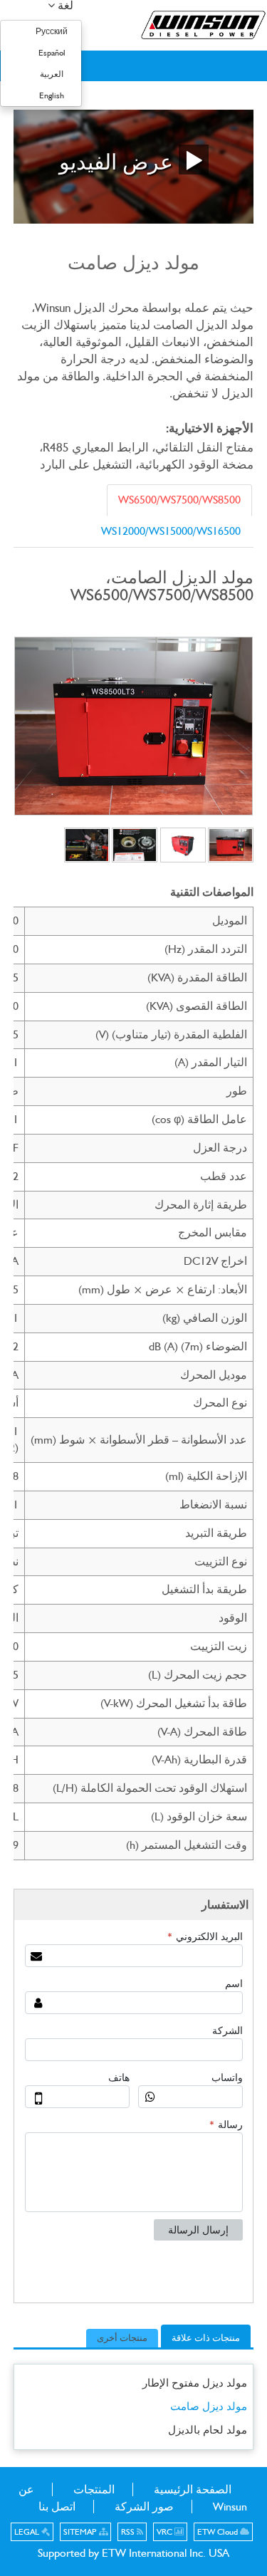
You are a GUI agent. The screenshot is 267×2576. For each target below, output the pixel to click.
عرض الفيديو (119, 161)
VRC (166, 2532)
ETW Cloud (219, 2532)
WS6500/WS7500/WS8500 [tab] (179, 500)
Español (52, 53)
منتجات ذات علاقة (206, 2338)
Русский (52, 31)
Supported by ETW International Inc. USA (133, 2553)
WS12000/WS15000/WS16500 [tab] (171, 531)
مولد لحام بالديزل (208, 2430)
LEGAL (28, 2532)
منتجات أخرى (122, 2338)
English (52, 95)
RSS (129, 2532)
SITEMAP (81, 2532)
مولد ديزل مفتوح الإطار (195, 2383)
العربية (52, 74)
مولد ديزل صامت (209, 2406)
